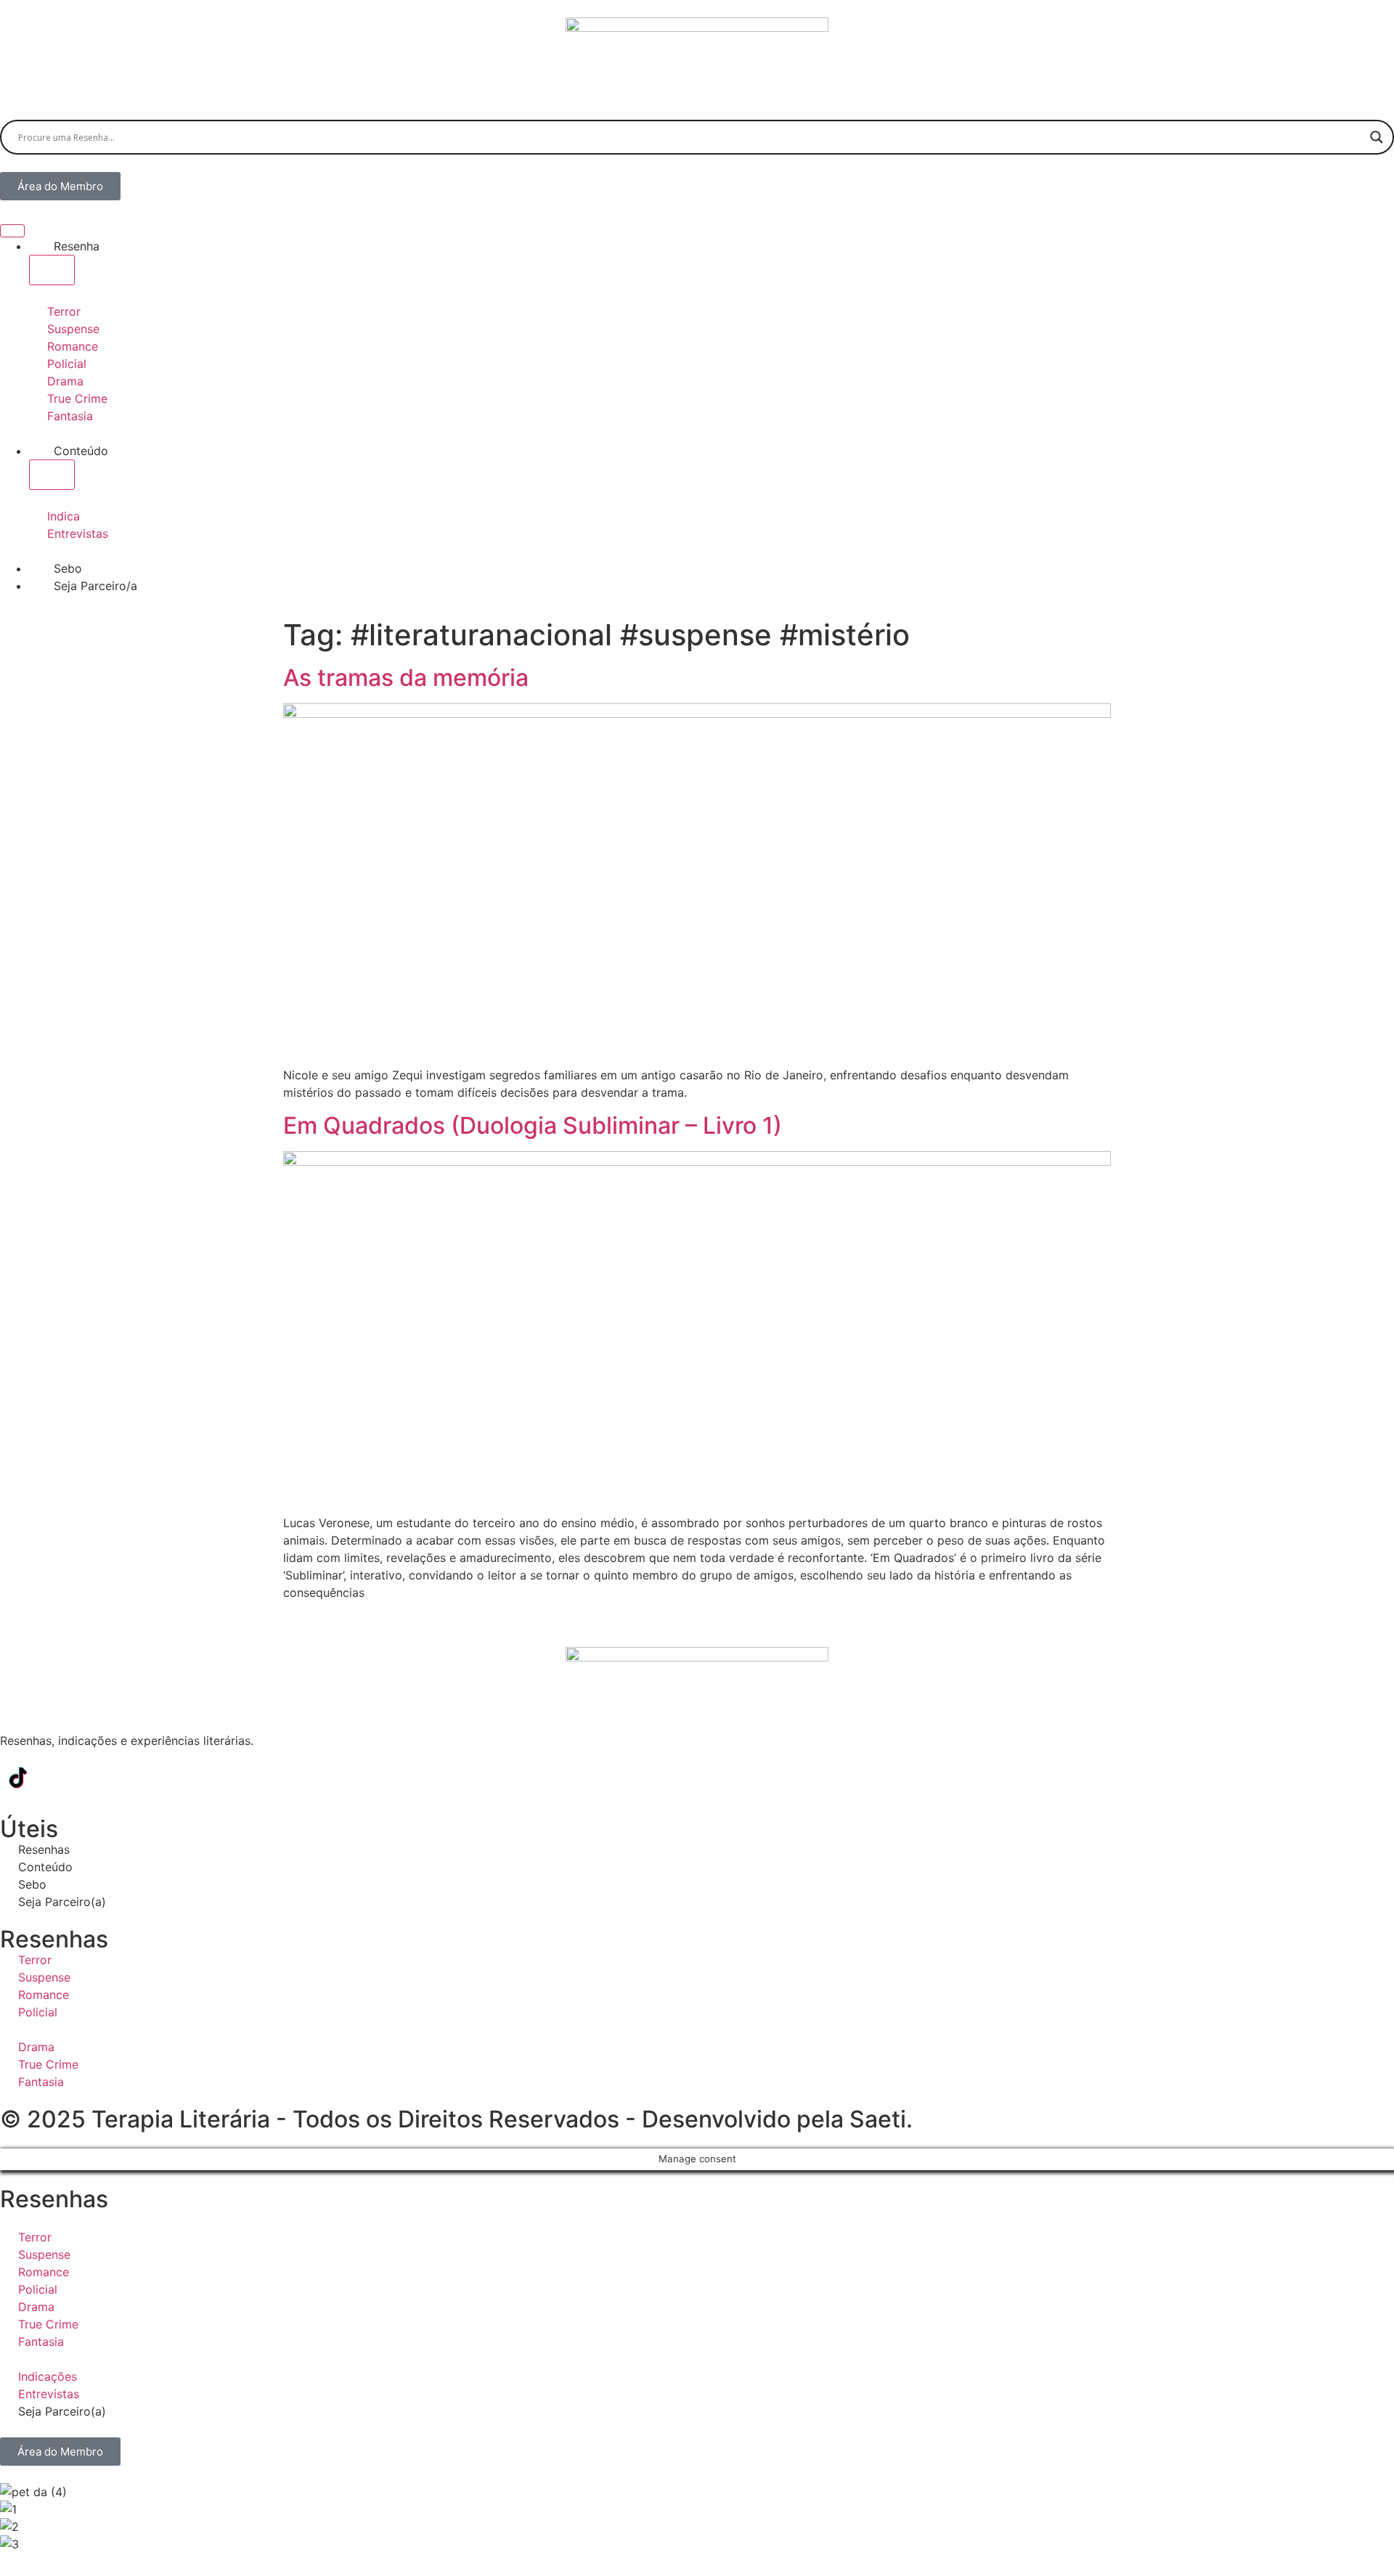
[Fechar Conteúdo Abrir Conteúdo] (52, 475)
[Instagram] (58, 1778)
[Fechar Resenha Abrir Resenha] (52, 270)
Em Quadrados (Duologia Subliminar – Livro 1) (533, 1125)
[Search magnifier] (1377, 137)
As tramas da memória (406, 678)
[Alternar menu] (12, 231)
